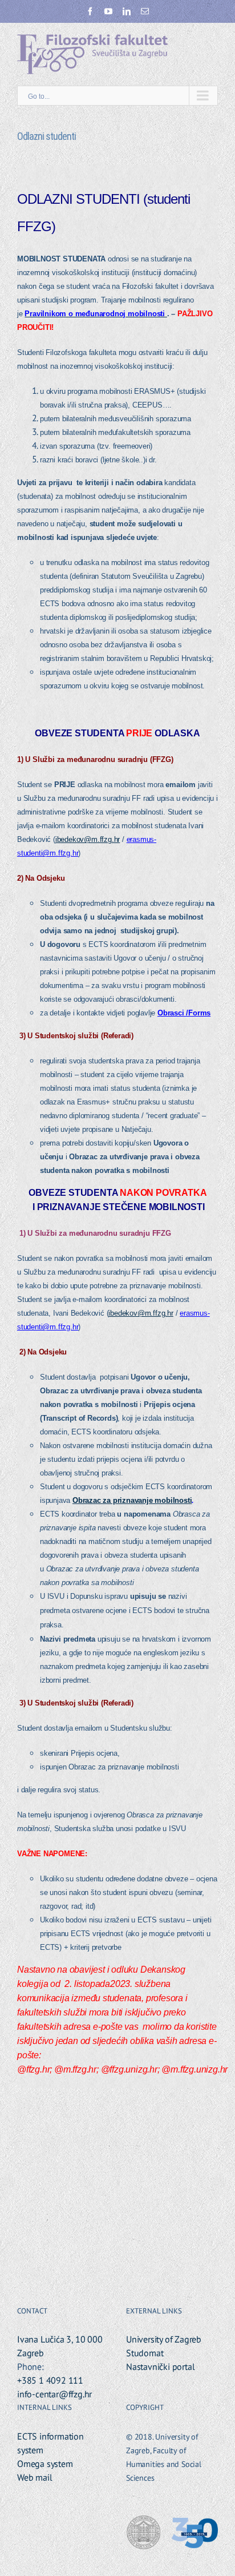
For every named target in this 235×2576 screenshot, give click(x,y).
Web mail (35, 2477)
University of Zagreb (164, 2339)
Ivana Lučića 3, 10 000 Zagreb (60, 2346)
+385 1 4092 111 (50, 2380)
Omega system (45, 2464)
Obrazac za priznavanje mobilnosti (132, 1500)
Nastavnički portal (160, 2367)
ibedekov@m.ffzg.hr (88, 839)
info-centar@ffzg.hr (54, 2394)
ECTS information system (50, 2443)
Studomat (145, 2353)
